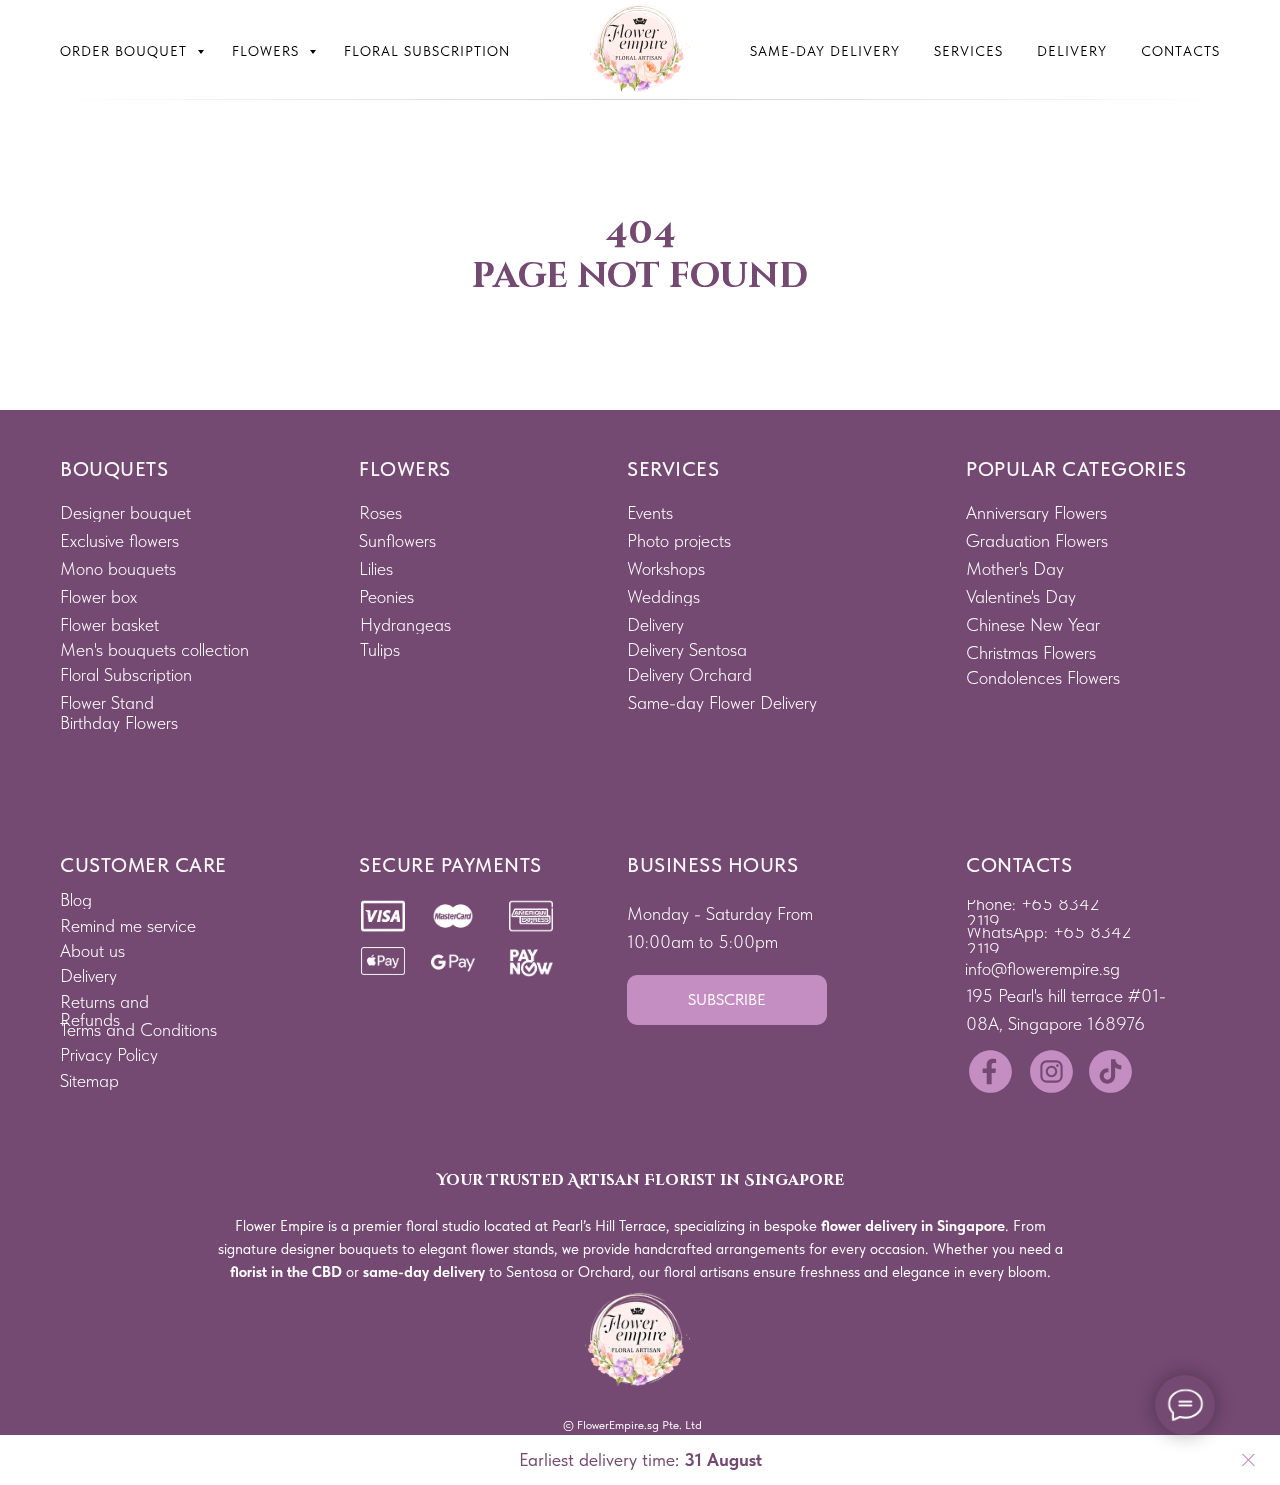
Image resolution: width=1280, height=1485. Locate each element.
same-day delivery (424, 1272)
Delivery (1072, 51)
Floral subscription (427, 51)
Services (968, 51)
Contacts (1180, 51)
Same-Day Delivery (825, 51)
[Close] (1248, 1460)
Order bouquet (126, 51)
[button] (727, 1000)
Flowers (268, 51)
